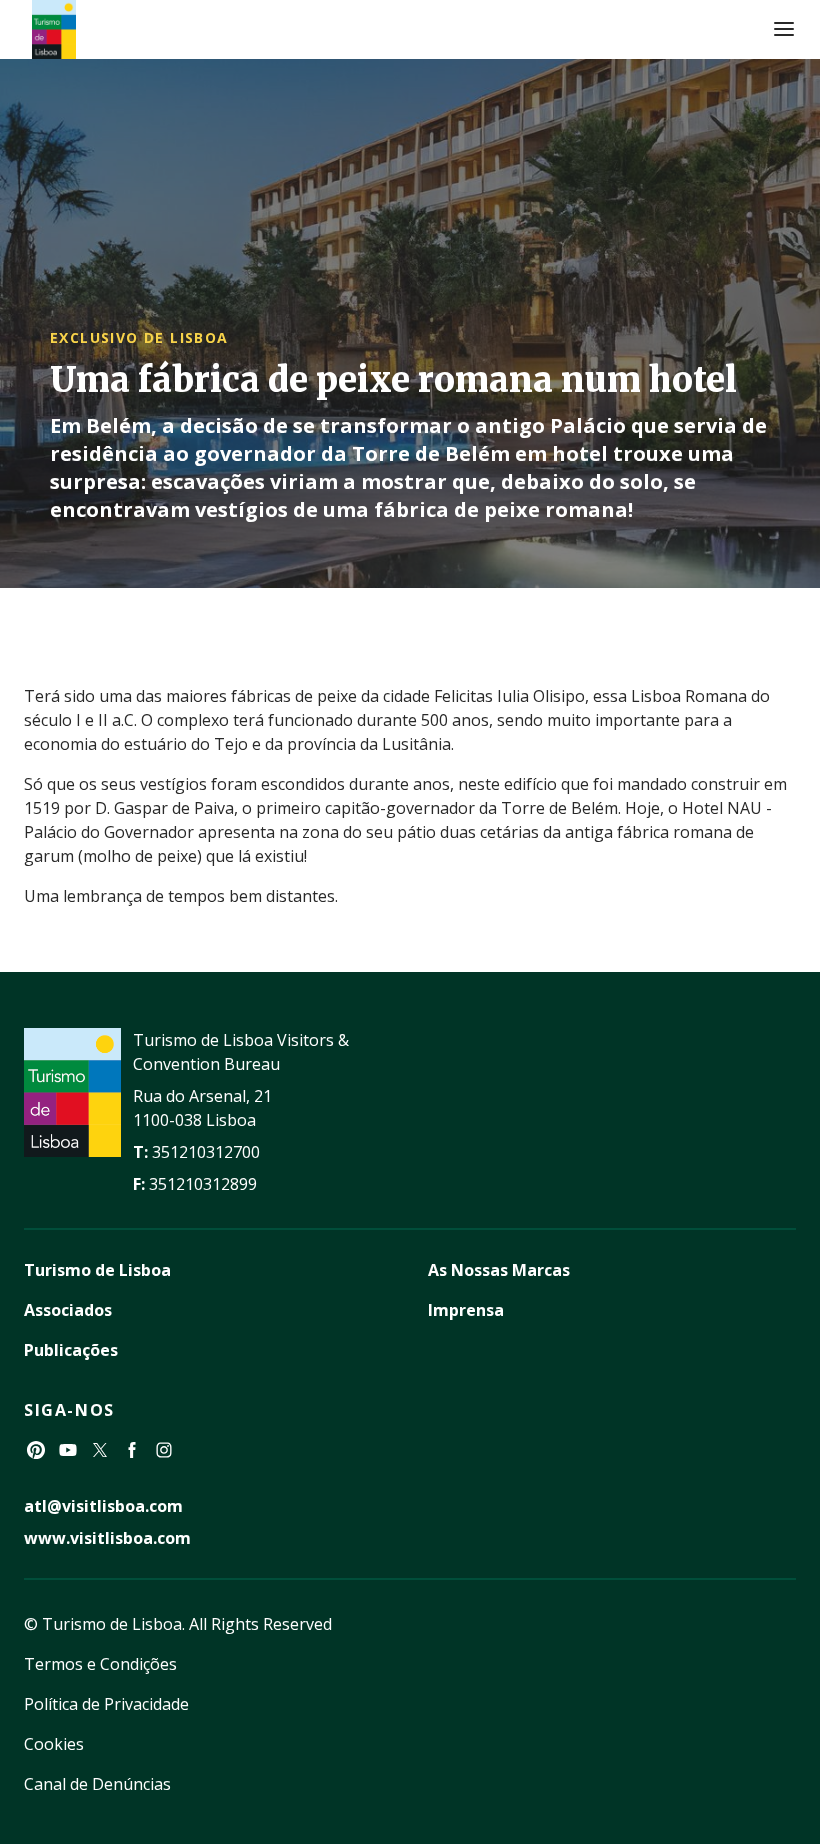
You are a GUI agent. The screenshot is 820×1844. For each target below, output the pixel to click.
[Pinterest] (36, 1450)
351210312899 (203, 1184)
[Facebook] (132, 1450)
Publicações (71, 1350)
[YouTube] (68, 1450)
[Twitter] (100, 1450)
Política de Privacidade (106, 1704)
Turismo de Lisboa (97, 1270)
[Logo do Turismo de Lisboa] (54, 29)
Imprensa (466, 1310)
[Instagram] (164, 1450)
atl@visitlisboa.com (103, 1506)
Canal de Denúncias (97, 1784)
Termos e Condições (100, 1664)
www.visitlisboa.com (107, 1538)
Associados (68, 1310)
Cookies (54, 1744)
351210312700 (206, 1152)
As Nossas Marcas (499, 1270)
